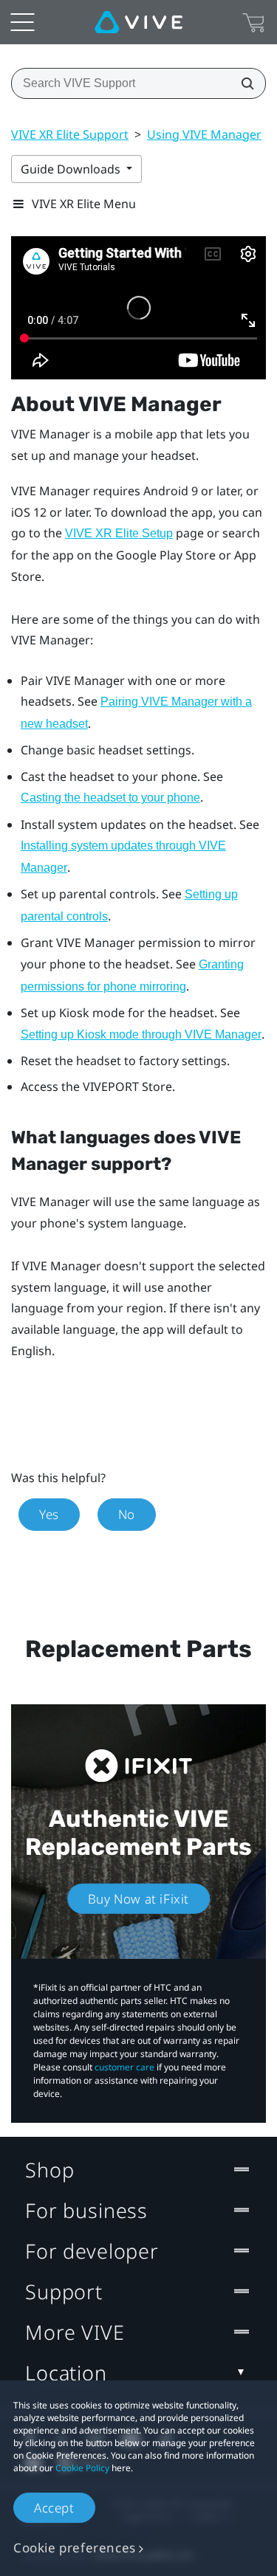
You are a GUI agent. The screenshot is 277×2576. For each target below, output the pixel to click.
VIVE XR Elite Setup (119, 533)
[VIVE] (138, 22)
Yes (49, 1514)
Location (66, 2373)
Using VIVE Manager (204, 134)
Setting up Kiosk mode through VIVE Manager (141, 1034)
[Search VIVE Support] (243, 83)
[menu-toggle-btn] (22, 22)
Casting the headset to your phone (110, 798)
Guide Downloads (72, 169)
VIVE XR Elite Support (70, 134)
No (127, 1514)
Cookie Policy (82, 2468)
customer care (124, 2067)
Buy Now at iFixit (138, 1899)
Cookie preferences (75, 2548)
